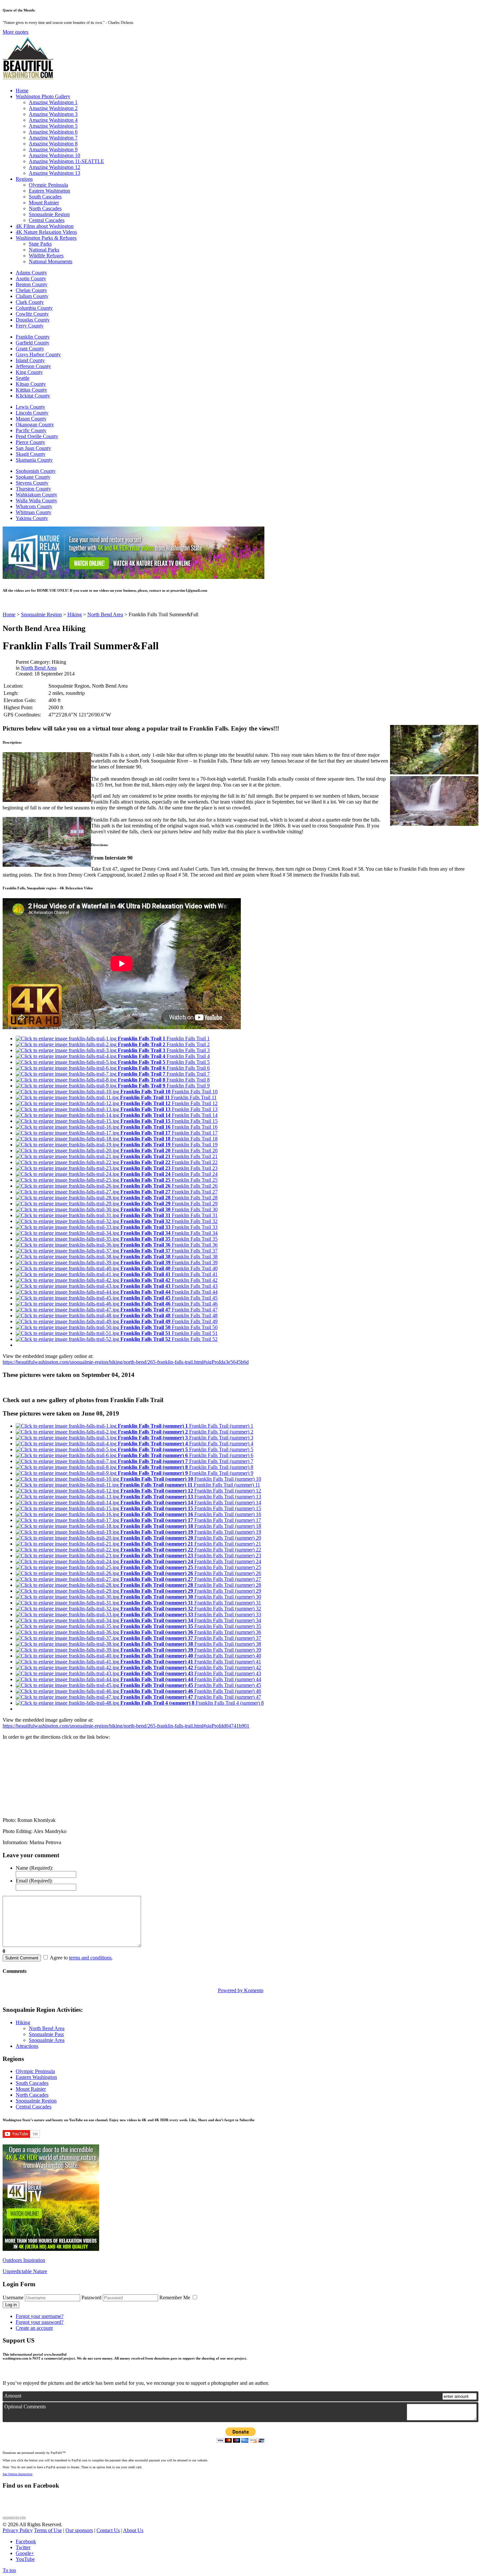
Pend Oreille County (37, 436)
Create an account (34, 2328)
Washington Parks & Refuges (46, 238)
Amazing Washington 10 (54, 155)
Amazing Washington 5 (53, 126)
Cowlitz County (32, 314)
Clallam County (32, 296)
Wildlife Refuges (46, 256)
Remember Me (175, 2298)
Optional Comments (25, 2407)
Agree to (59, 1958)
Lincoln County (32, 413)
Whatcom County (34, 506)
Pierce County (30, 442)
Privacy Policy (18, 2530)
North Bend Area (39, 668)
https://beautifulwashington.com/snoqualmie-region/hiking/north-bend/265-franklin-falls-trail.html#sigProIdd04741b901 (126, 1726)
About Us (133, 2530)
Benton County (32, 284)
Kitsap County (31, 384)
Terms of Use (48, 2530)
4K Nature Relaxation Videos (46, 232)
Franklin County (33, 337)
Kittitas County (31, 390)
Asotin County (31, 278)
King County (29, 372)
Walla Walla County (36, 500)
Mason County (31, 419)
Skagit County (31, 454)
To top (9, 2570)
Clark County (30, 302)
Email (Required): (34, 1881)
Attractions (27, 2046)
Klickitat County (33, 396)
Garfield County (33, 343)
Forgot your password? (40, 2322)
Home (22, 91)
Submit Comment (22, 1958)
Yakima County (32, 518)
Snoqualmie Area (47, 2040)
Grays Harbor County (38, 354)
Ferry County (30, 326)
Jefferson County (33, 366)
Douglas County (33, 320)
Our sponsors (79, 2530)
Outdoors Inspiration (24, 2260)
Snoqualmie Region (49, 214)
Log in (11, 2305)
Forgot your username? (40, 2316)
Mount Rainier (44, 203)
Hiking (23, 2022)
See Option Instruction (18, 2474)
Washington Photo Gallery (43, 96)
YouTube (25, 2559)
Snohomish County (36, 471)
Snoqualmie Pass (46, 2034)
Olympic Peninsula (48, 185)
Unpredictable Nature (25, 2271)
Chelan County (31, 290)
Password (91, 2298)
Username (13, 2298)
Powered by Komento (241, 1990)
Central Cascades (47, 220)
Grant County (30, 349)
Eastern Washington (49, 191)
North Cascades (45, 208)
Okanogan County (35, 425)
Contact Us (108, 2530)
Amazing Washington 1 (53, 102)
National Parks (44, 250)
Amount (13, 2396)
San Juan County (33, 448)
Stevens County (32, 483)
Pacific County (31, 430)
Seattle (23, 378)
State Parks (40, 244)
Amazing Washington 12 (54, 167)
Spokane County (33, 477)
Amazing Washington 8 (53, 144)
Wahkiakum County (36, 495)
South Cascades (45, 197)
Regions (24, 179)
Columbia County (34, 308)
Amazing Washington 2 (53, 108)
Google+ (25, 2553)
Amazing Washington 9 (53, 149)
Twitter (23, 2547)
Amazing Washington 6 (53, 132)
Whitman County (34, 512)
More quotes (16, 32)
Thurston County (33, 489)
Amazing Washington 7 (53, 138)
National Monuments (51, 261)
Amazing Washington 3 (53, 114)
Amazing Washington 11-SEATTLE (66, 161)
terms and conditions (90, 1958)
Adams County (31, 273)
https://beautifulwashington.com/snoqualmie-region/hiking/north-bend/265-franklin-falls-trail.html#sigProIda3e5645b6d (126, 1362)
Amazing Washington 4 (53, 120)
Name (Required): (34, 1868)
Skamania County (34, 460)
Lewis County (30, 407)
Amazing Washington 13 (54, 173)
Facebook (26, 2541)
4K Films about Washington (45, 226)
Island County (30, 360)
